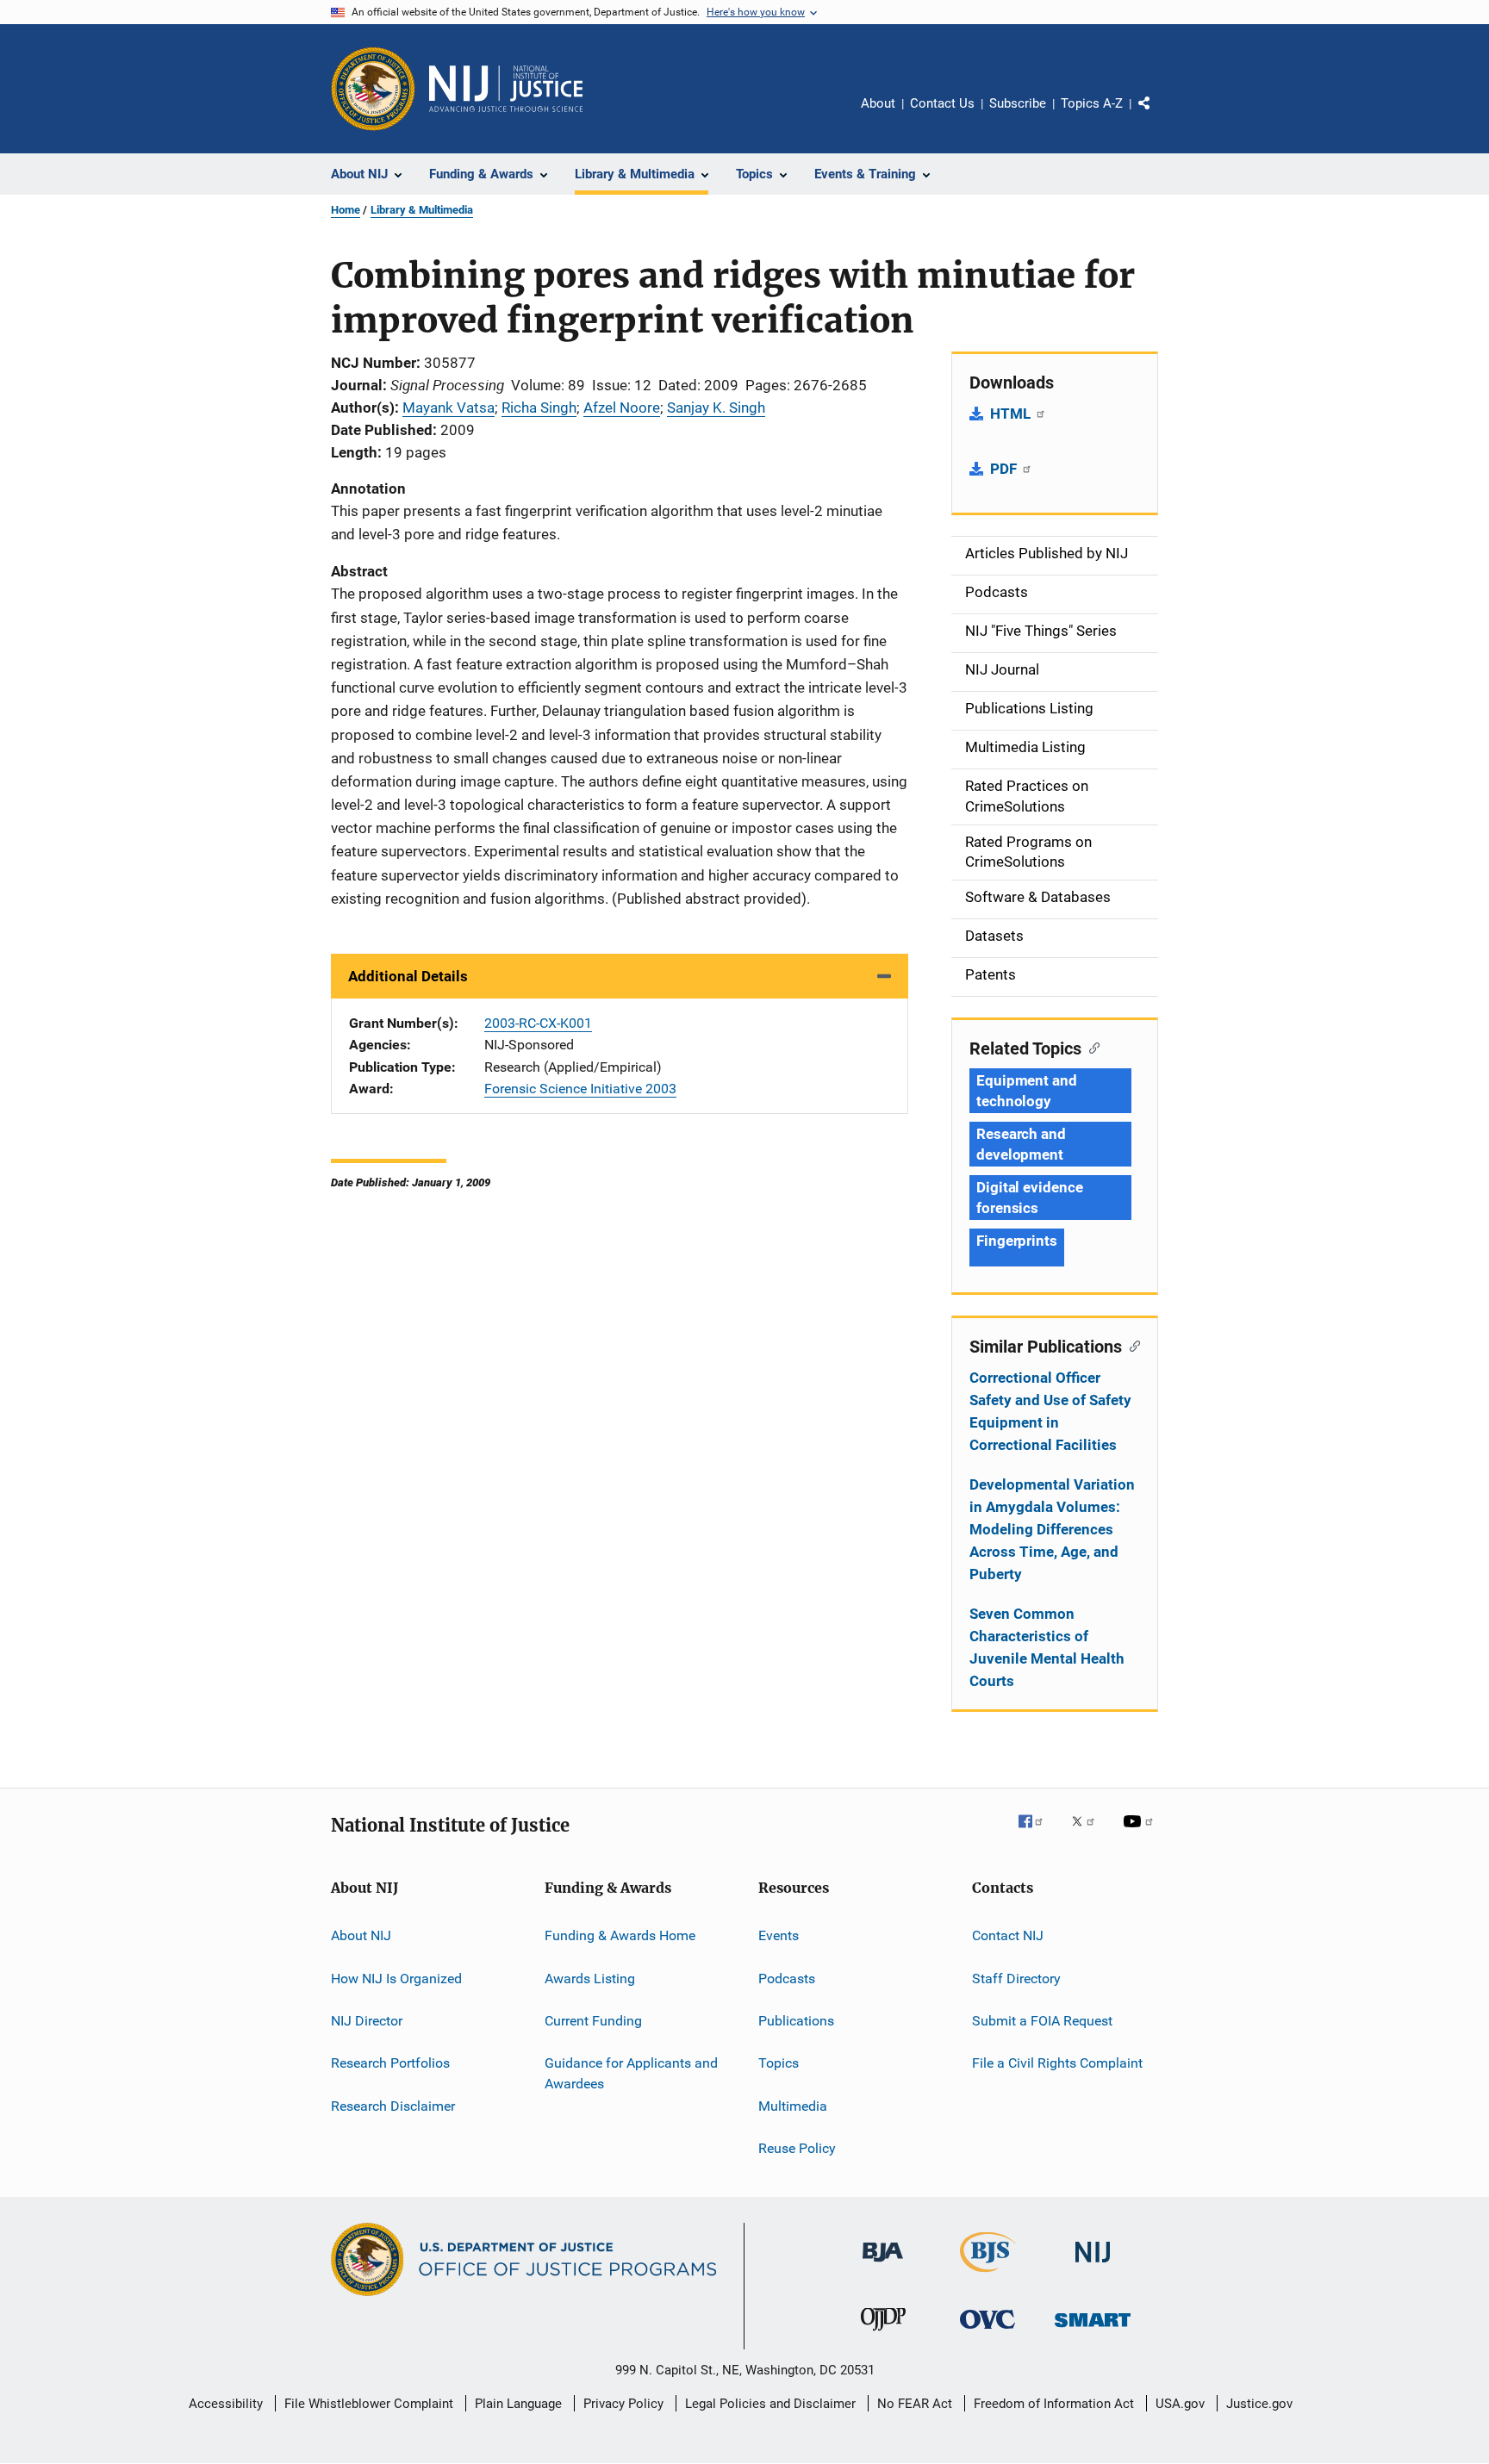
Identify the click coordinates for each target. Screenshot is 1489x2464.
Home (346, 210)
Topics (779, 2063)
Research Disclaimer (393, 2105)
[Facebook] (1037, 1833)
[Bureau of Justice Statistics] (988, 2275)
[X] (1089, 1833)
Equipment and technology (1027, 1091)
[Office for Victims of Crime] (987, 2332)
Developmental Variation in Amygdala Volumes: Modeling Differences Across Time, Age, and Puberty (1052, 1529)
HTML (1012, 414)
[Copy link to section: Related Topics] (1090, 1047)
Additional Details (408, 976)
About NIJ (361, 1935)
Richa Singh (539, 408)
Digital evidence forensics (1029, 1198)
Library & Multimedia (422, 210)
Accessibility (226, 2404)
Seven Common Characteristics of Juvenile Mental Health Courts (1047, 1647)
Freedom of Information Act (1054, 2404)
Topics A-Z (1092, 103)
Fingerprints (1017, 1241)
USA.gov (1180, 2404)
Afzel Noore (622, 408)
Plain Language (518, 2404)
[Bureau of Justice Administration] (883, 2265)
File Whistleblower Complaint (369, 2404)
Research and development (1021, 1144)
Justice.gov (1259, 2404)
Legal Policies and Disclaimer (770, 2404)
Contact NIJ (1008, 1935)
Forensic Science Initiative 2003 (580, 1089)
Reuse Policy (797, 2148)
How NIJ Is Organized (396, 1978)
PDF (1005, 469)
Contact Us (942, 103)
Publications (796, 2021)
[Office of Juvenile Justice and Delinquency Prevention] (883, 2334)
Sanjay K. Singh (716, 408)
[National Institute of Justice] (1093, 2265)
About (878, 103)
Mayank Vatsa (449, 408)
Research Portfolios (390, 2063)
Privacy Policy (623, 2404)
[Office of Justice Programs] (373, 89)
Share (1158, 115)
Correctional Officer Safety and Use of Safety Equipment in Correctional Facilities (1050, 1411)
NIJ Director (367, 2021)
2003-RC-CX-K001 (538, 1023)
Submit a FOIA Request (1042, 2021)
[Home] (506, 89)
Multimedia (793, 2105)
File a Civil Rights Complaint (1057, 2063)
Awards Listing (590, 1978)
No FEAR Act (915, 2404)
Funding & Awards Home (620, 1935)
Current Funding (593, 2021)
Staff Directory (1016, 1978)
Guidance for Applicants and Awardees (631, 2073)
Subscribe (1018, 103)
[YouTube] (1141, 1833)
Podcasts (787, 1978)
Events (779, 1935)
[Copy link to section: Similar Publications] (1131, 1345)
